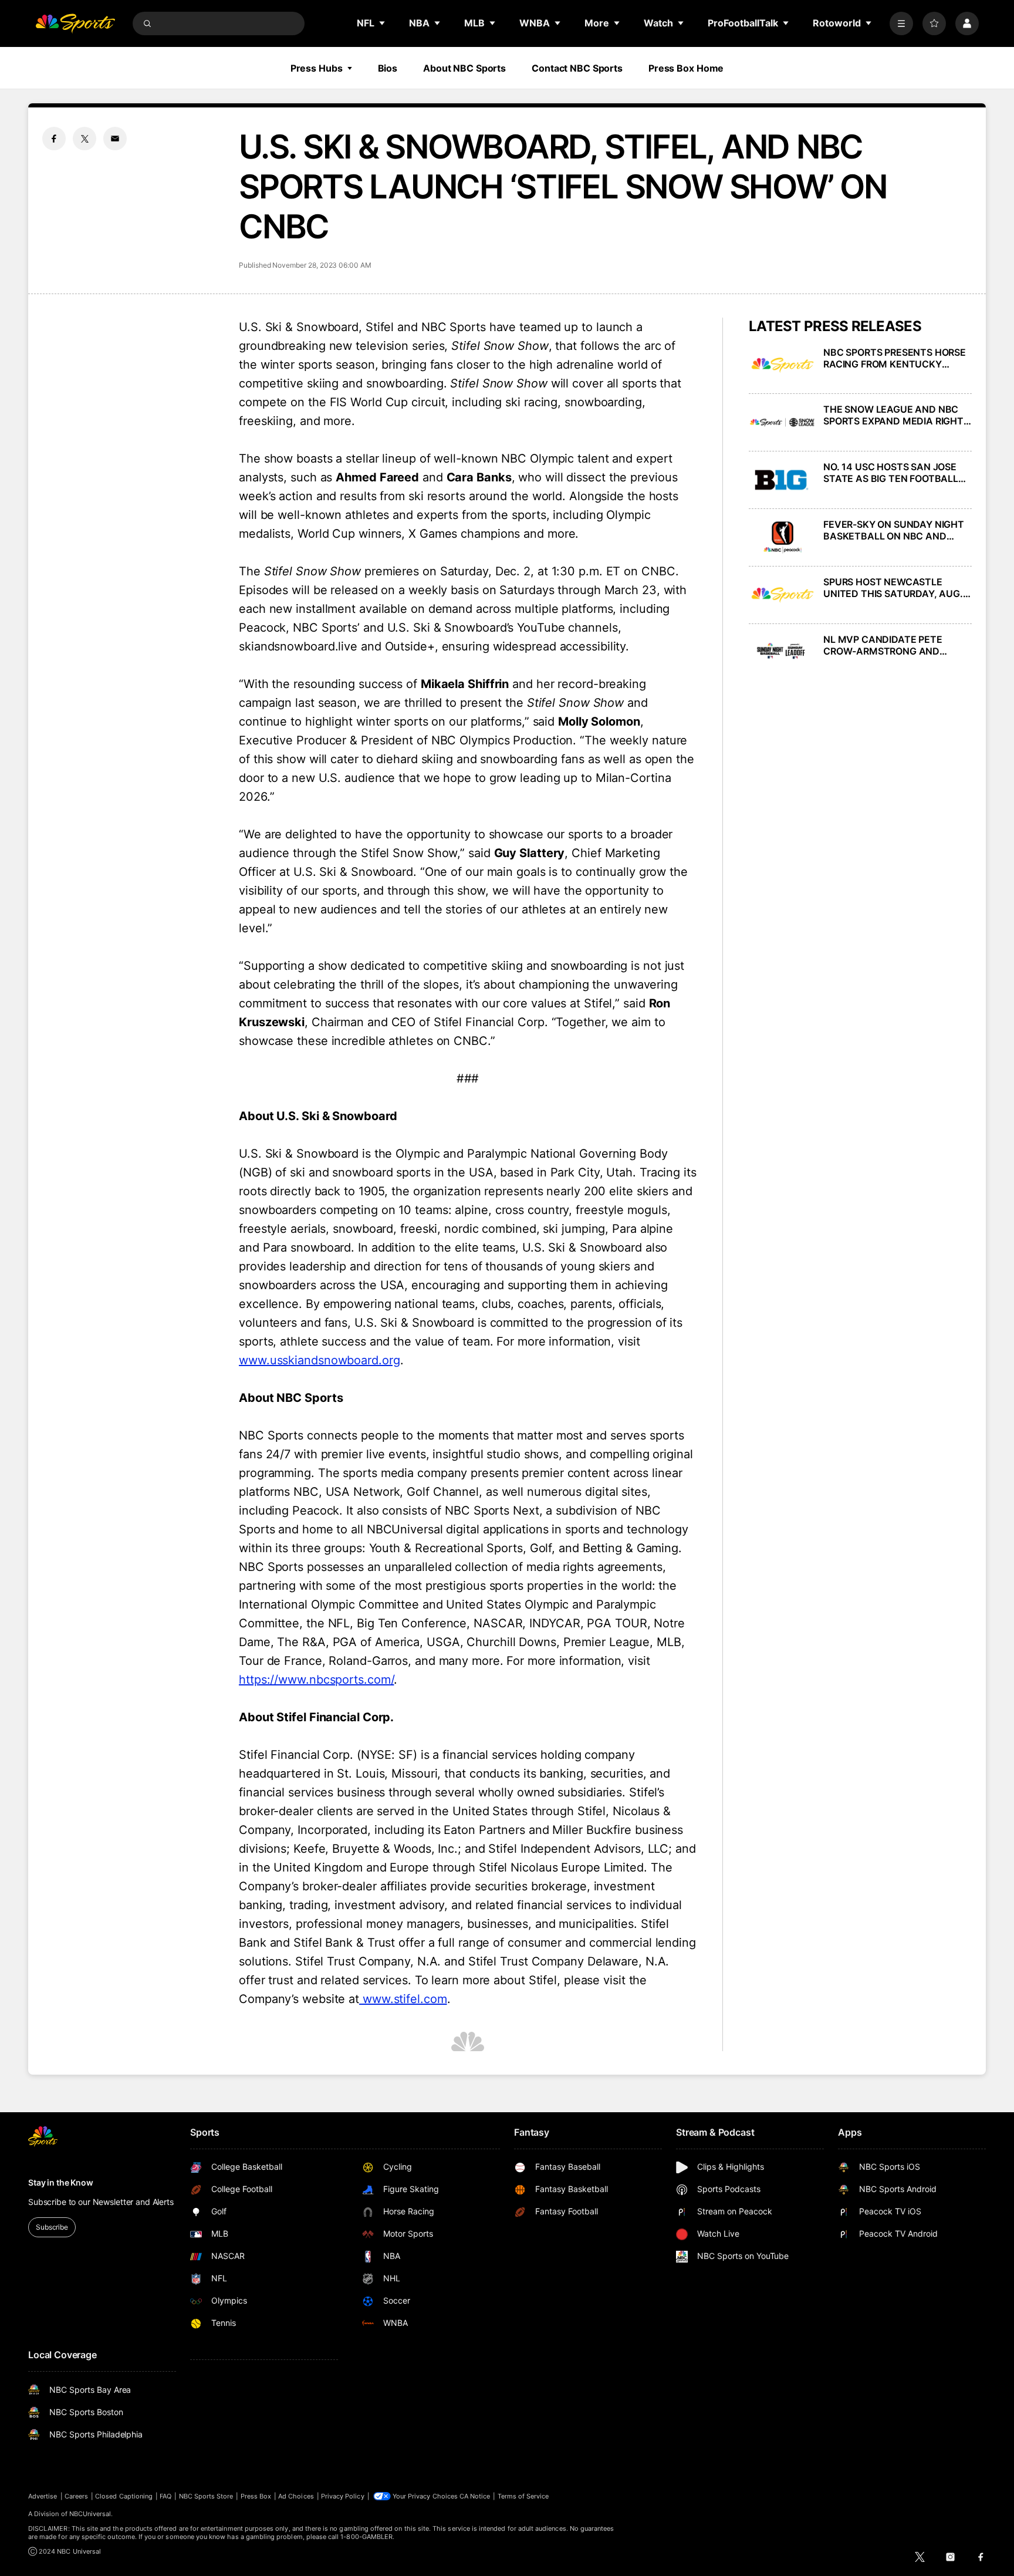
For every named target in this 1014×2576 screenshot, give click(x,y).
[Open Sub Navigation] (383, 23)
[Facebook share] (54, 139)
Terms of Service (523, 2496)
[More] (901, 23)
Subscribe (52, 2227)
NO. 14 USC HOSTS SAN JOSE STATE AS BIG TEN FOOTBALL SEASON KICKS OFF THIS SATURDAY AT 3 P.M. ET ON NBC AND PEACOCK (898, 473)
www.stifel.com (403, 1999)
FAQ (165, 2496)
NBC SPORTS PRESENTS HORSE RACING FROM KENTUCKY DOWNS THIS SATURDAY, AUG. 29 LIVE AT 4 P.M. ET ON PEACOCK (895, 358)
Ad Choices (296, 2496)
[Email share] (115, 139)
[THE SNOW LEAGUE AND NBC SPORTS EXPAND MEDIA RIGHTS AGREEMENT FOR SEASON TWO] (783, 422)
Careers (76, 2496)
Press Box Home (686, 68)
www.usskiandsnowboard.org (320, 1360)
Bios (388, 68)
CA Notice (475, 2496)
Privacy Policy (343, 2496)
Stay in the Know (61, 2182)
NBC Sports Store (206, 2496)
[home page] (75, 23)
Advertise (43, 2496)
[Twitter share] (84, 139)
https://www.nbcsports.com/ (316, 1680)
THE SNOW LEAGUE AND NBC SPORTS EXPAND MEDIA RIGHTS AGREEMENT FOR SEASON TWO (896, 415)
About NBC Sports (464, 68)
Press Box (256, 2496)
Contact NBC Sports (577, 68)
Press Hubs (317, 68)
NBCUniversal (90, 2514)
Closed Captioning (124, 2496)
